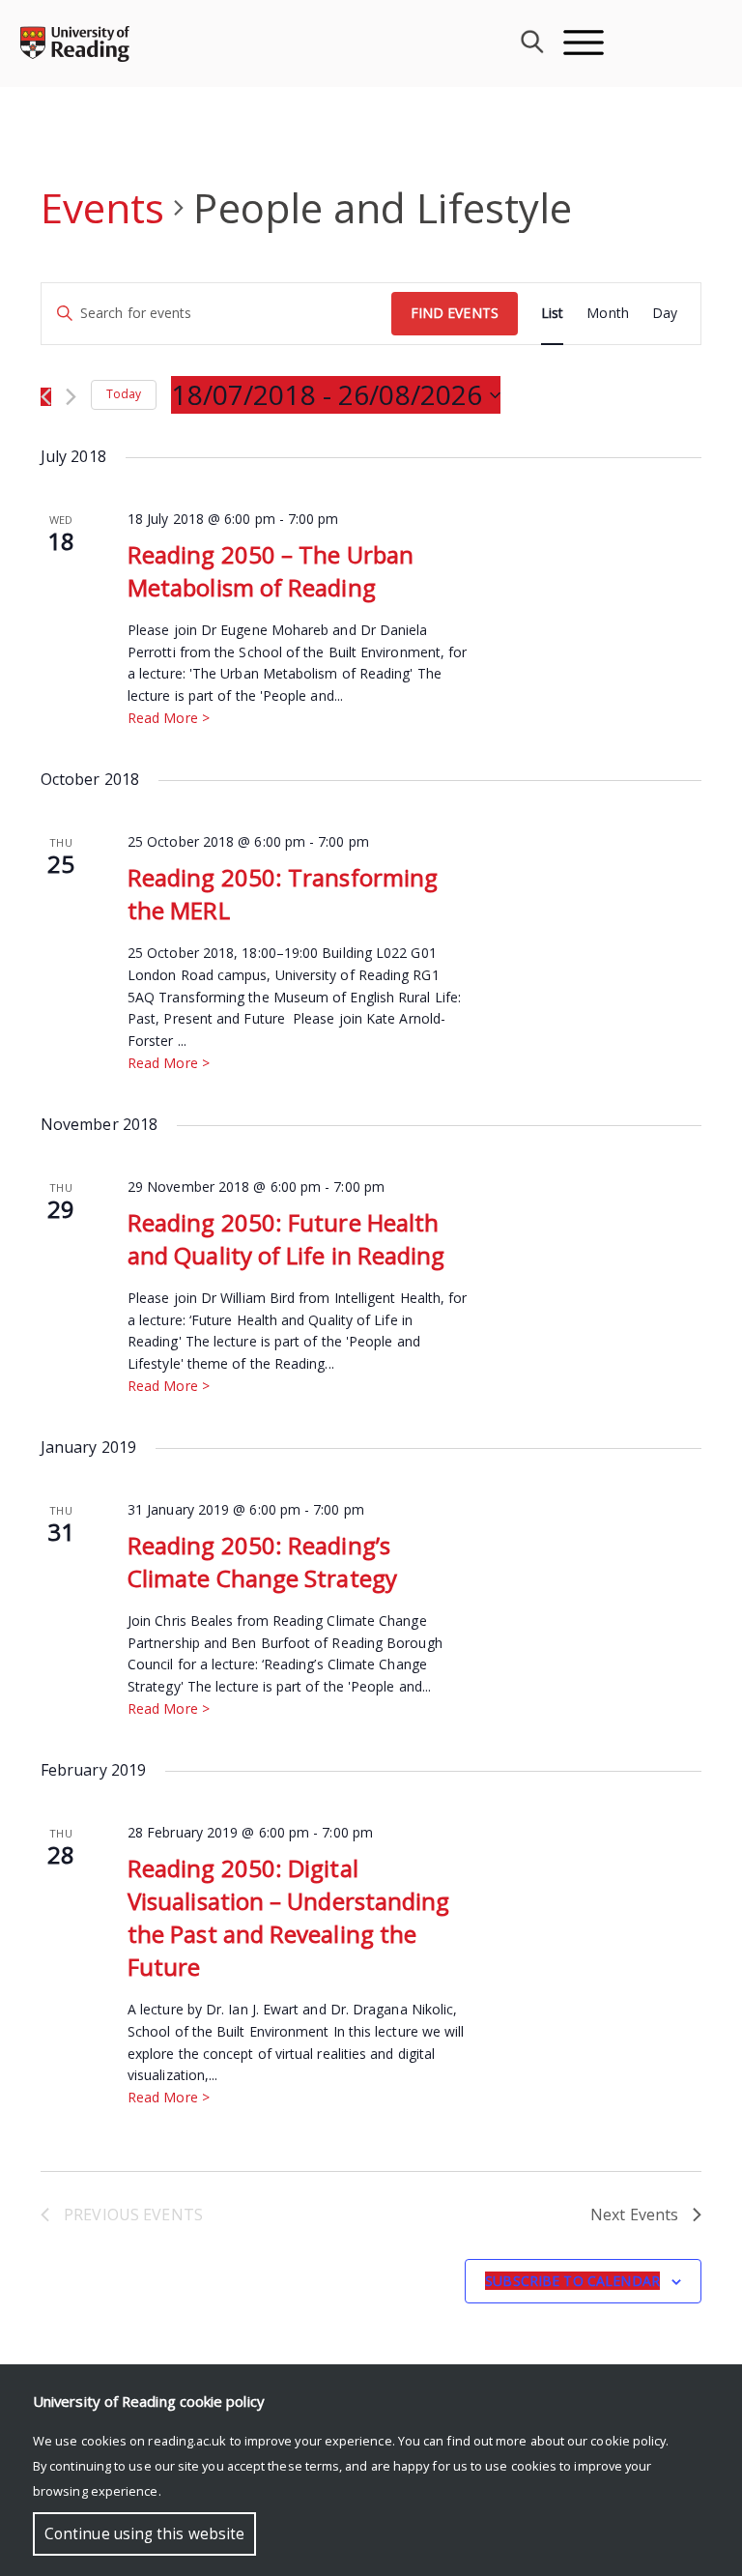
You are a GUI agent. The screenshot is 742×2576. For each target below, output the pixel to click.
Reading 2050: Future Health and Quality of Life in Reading (286, 1239)
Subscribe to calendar (572, 2281)
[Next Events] (71, 397)
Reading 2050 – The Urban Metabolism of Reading (271, 571)
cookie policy (628, 2441)
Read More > (169, 718)
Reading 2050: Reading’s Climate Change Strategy (262, 1562)
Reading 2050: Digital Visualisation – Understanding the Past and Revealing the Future (288, 1917)
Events (102, 207)
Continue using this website (144, 2534)
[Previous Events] (46, 397)
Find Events (455, 313)
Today (124, 394)
